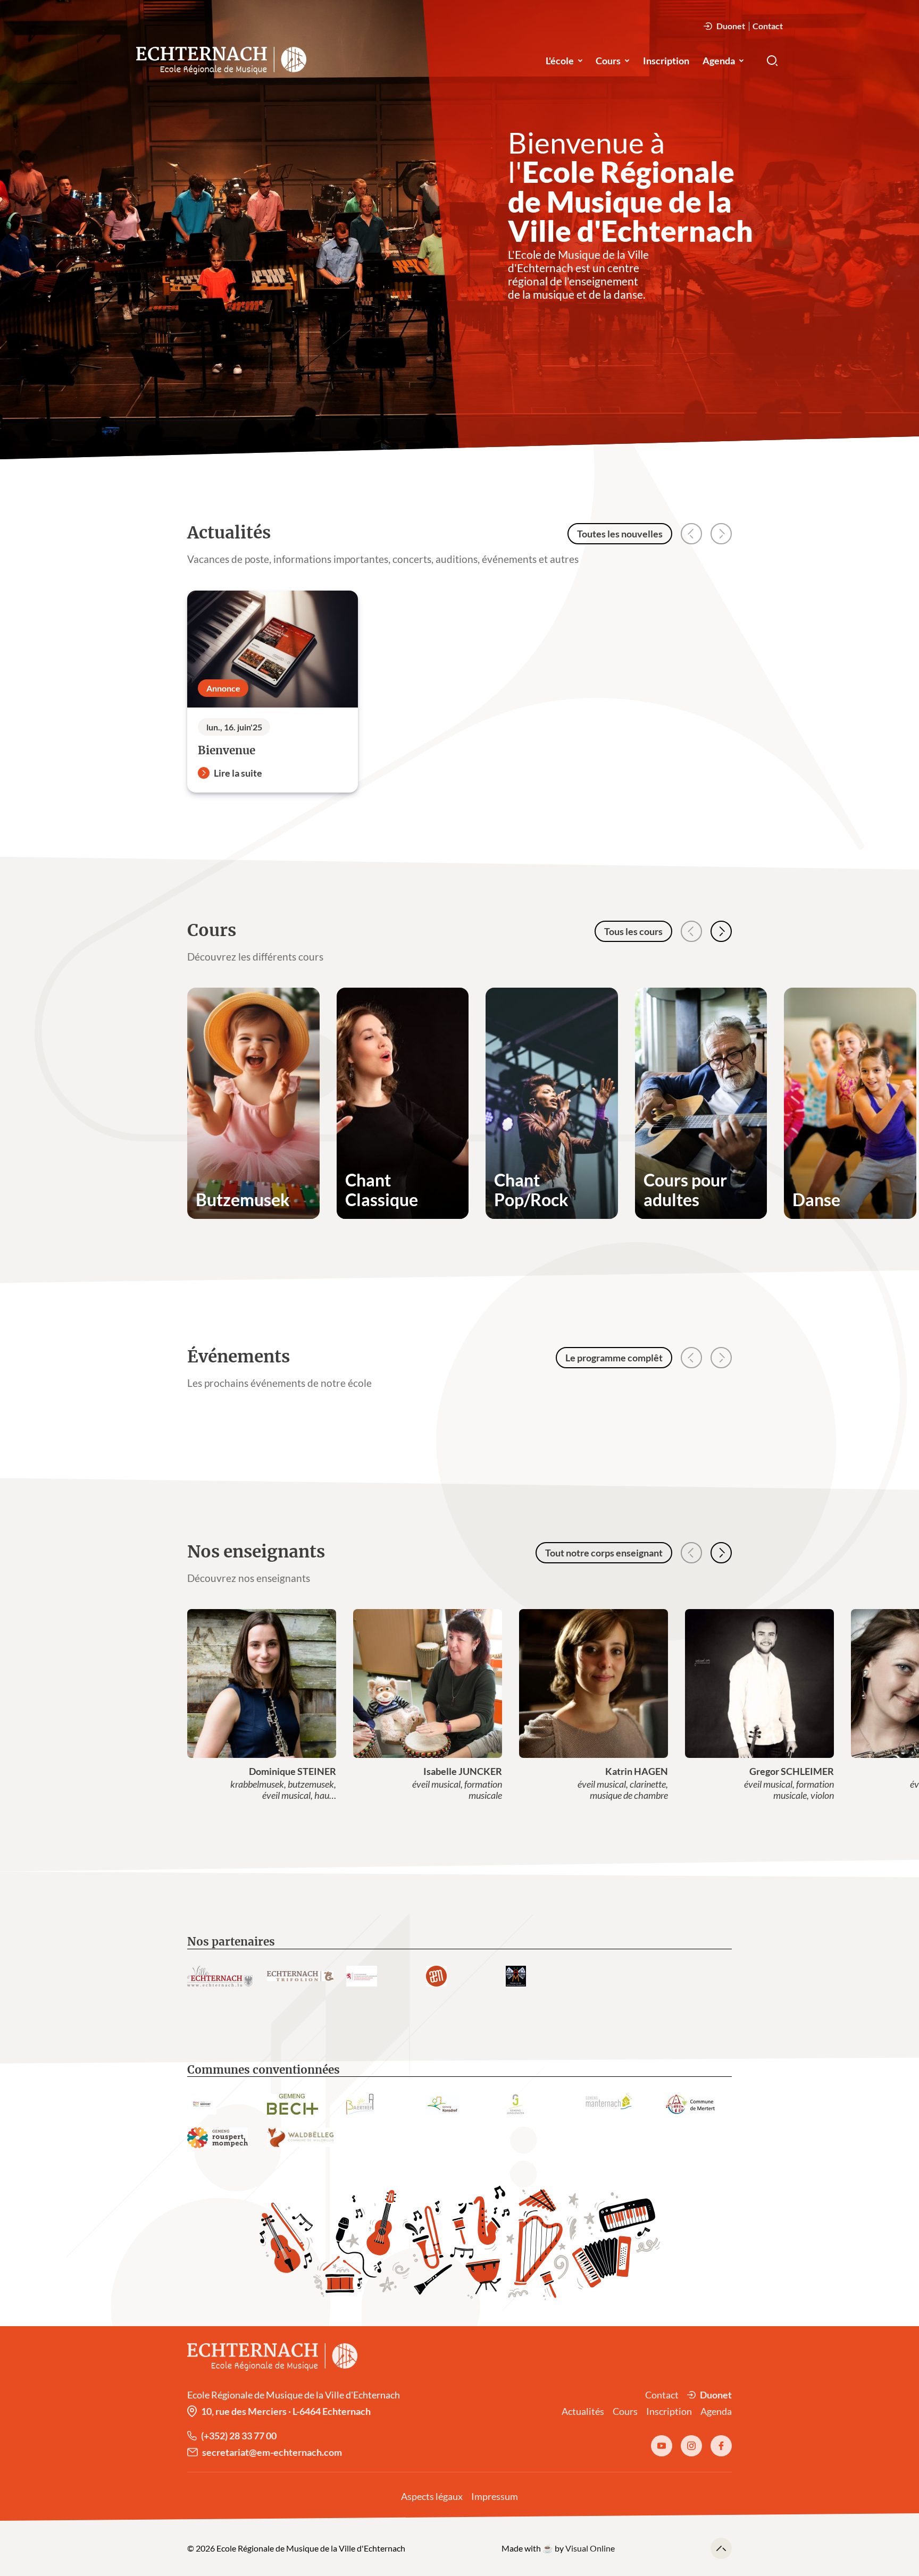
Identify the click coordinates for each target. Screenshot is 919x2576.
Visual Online (590, 2548)
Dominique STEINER (293, 1771)
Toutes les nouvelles (620, 534)
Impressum (495, 2496)
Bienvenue (227, 751)
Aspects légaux (432, 2496)
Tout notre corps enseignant (604, 1553)
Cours (608, 61)
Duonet (731, 26)
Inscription (666, 61)
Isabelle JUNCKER (463, 1771)
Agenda (719, 61)
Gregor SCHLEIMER (792, 1771)
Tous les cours (633, 931)
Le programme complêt (614, 1358)
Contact (768, 26)
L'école (560, 61)
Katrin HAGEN (637, 1771)
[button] (721, 931)
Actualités (583, 2411)
